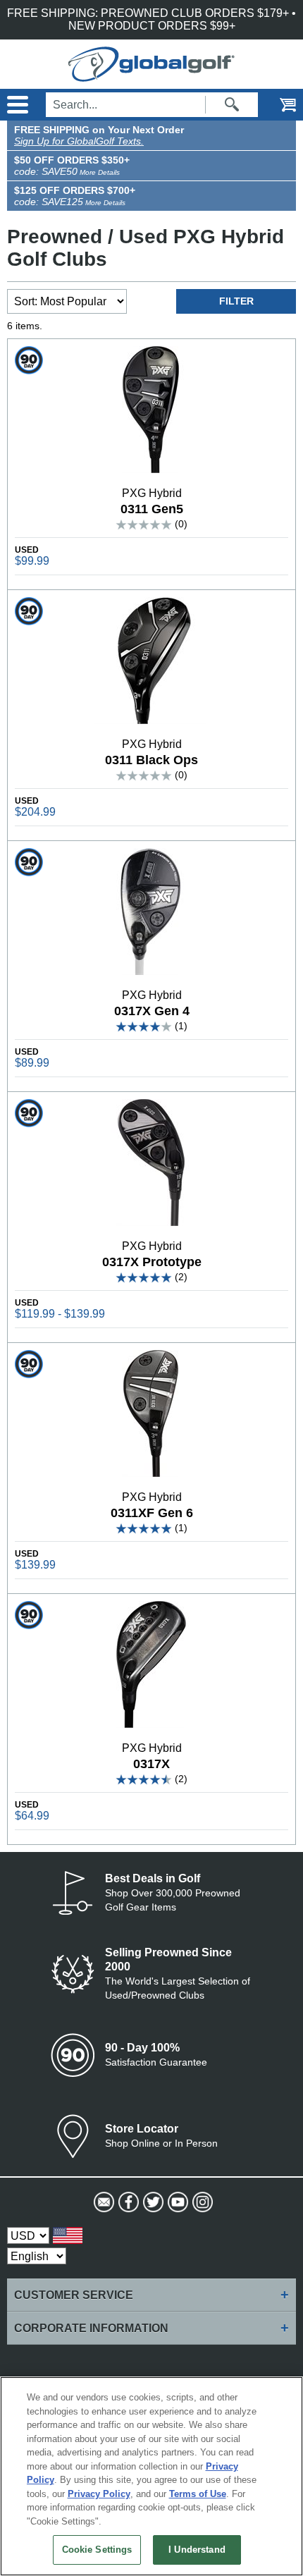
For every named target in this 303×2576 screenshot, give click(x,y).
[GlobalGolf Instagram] (201, 2202)
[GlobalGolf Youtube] (177, 2202)
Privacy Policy (99, 2494)
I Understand (197, 2550)
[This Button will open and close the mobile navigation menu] (16, 105)
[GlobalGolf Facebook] (127, 2202)
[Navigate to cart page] (278, 105)
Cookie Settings (97, 2550)
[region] (151, 2476)
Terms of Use (198, 2494)
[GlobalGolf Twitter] (152, 2202)
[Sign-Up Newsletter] (103, 2202)
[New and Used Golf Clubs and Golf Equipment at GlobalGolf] (151, 75)
